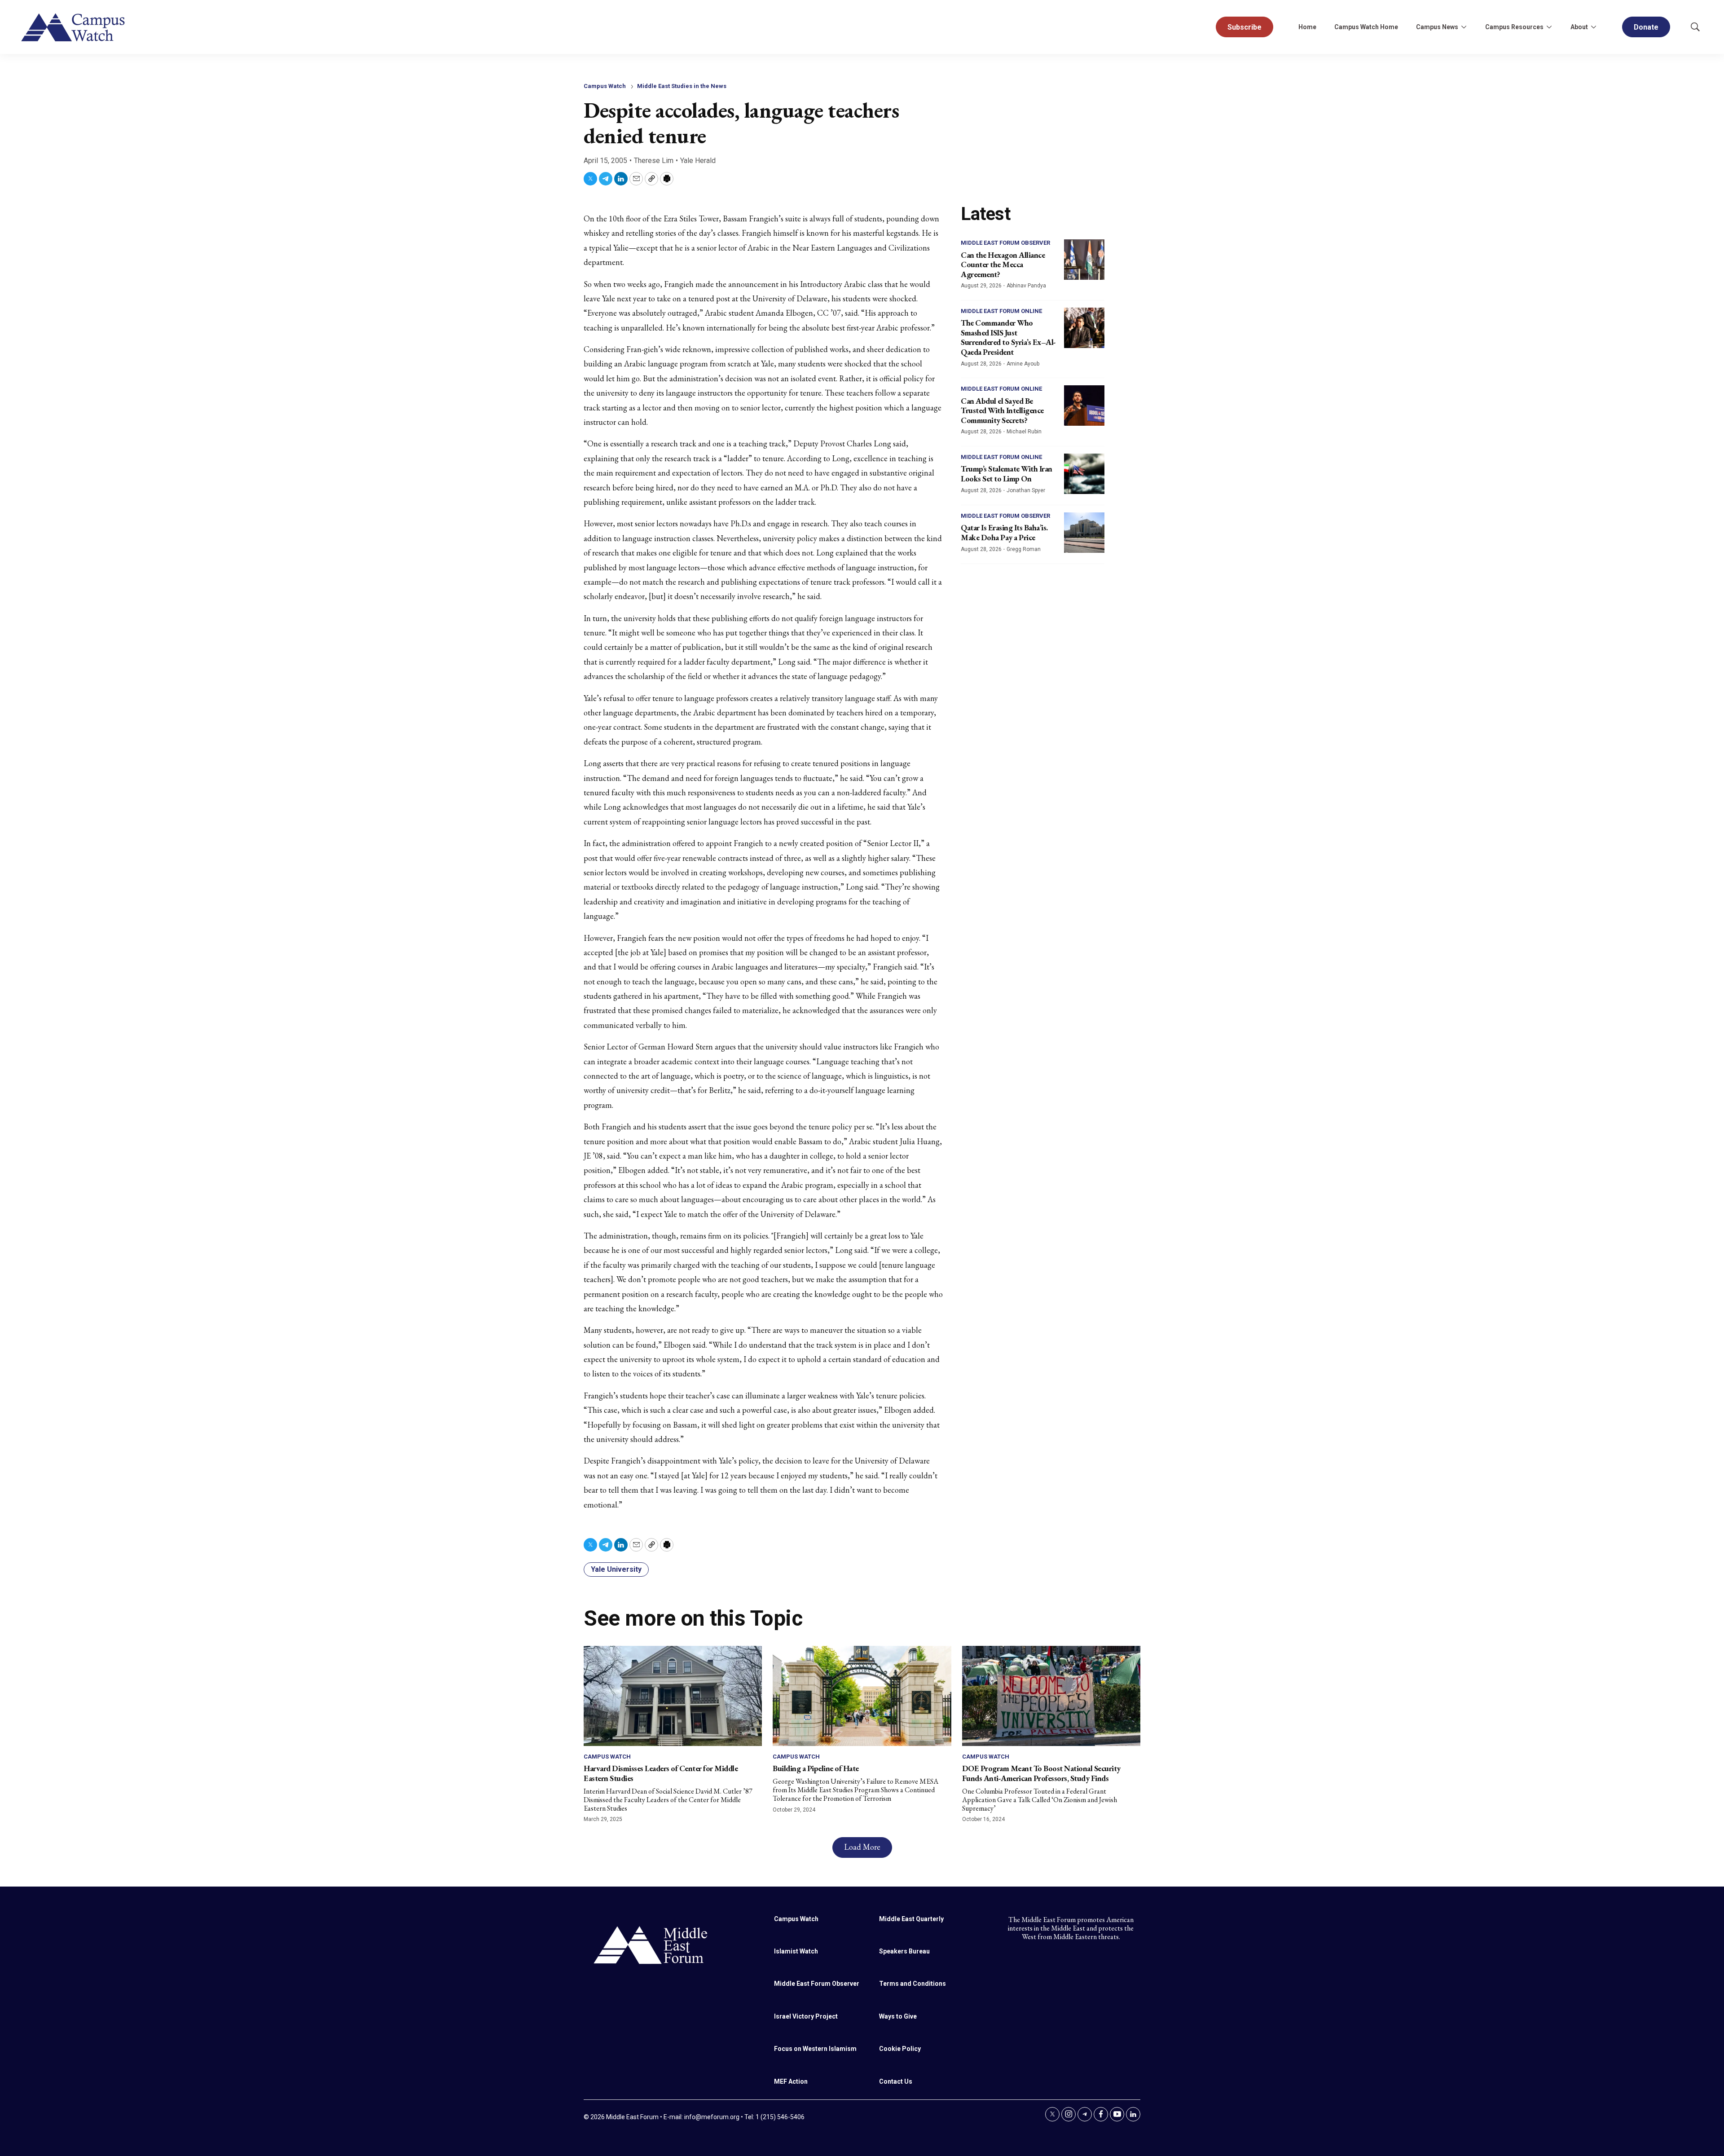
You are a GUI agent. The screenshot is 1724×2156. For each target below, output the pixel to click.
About (1579, 27)
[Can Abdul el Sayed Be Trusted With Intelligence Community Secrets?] (1084, 406)
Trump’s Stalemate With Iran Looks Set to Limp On (1007, 474)
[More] (1464, 27)
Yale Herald (698, 161)
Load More (862, 1847)
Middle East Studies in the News (682, 86)
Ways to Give (898, 2016)
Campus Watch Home (1366, 27)
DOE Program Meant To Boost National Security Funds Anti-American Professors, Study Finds (1041, 1773)
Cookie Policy (900, 2049)
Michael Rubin (1024, 432)
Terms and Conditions (913, 1984)
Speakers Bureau (904, 1951)
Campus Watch (605, 86)
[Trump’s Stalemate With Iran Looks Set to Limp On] (1084, 474)
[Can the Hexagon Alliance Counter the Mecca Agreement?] (1084, 260)
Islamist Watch (796, 1951)
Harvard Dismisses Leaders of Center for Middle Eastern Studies (661, 1773)
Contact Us (896, 2081)
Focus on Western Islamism (815, 2049)
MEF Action (791, 2081)
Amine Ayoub (1023, 364)
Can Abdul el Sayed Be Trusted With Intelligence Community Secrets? (1002, 410)
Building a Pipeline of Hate (816, 1768)
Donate (1646, 27)
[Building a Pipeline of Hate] (862, 1696)
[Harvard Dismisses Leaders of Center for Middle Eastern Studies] (673, 1696)
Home (1307, 27)
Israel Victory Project (806, 2016)
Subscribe (1245, 27)
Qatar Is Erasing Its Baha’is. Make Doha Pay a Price (1004, 532)
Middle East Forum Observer (1005, 243)
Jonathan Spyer (1026, 490)
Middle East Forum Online (1001, 311)
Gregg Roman (1024, 549)
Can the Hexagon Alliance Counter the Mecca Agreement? (1003, 265)
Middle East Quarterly (911, 1919)
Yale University (616, 1569)
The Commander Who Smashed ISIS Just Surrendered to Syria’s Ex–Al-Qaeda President (1008, 337)
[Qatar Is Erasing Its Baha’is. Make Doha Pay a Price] (1084, 533)
